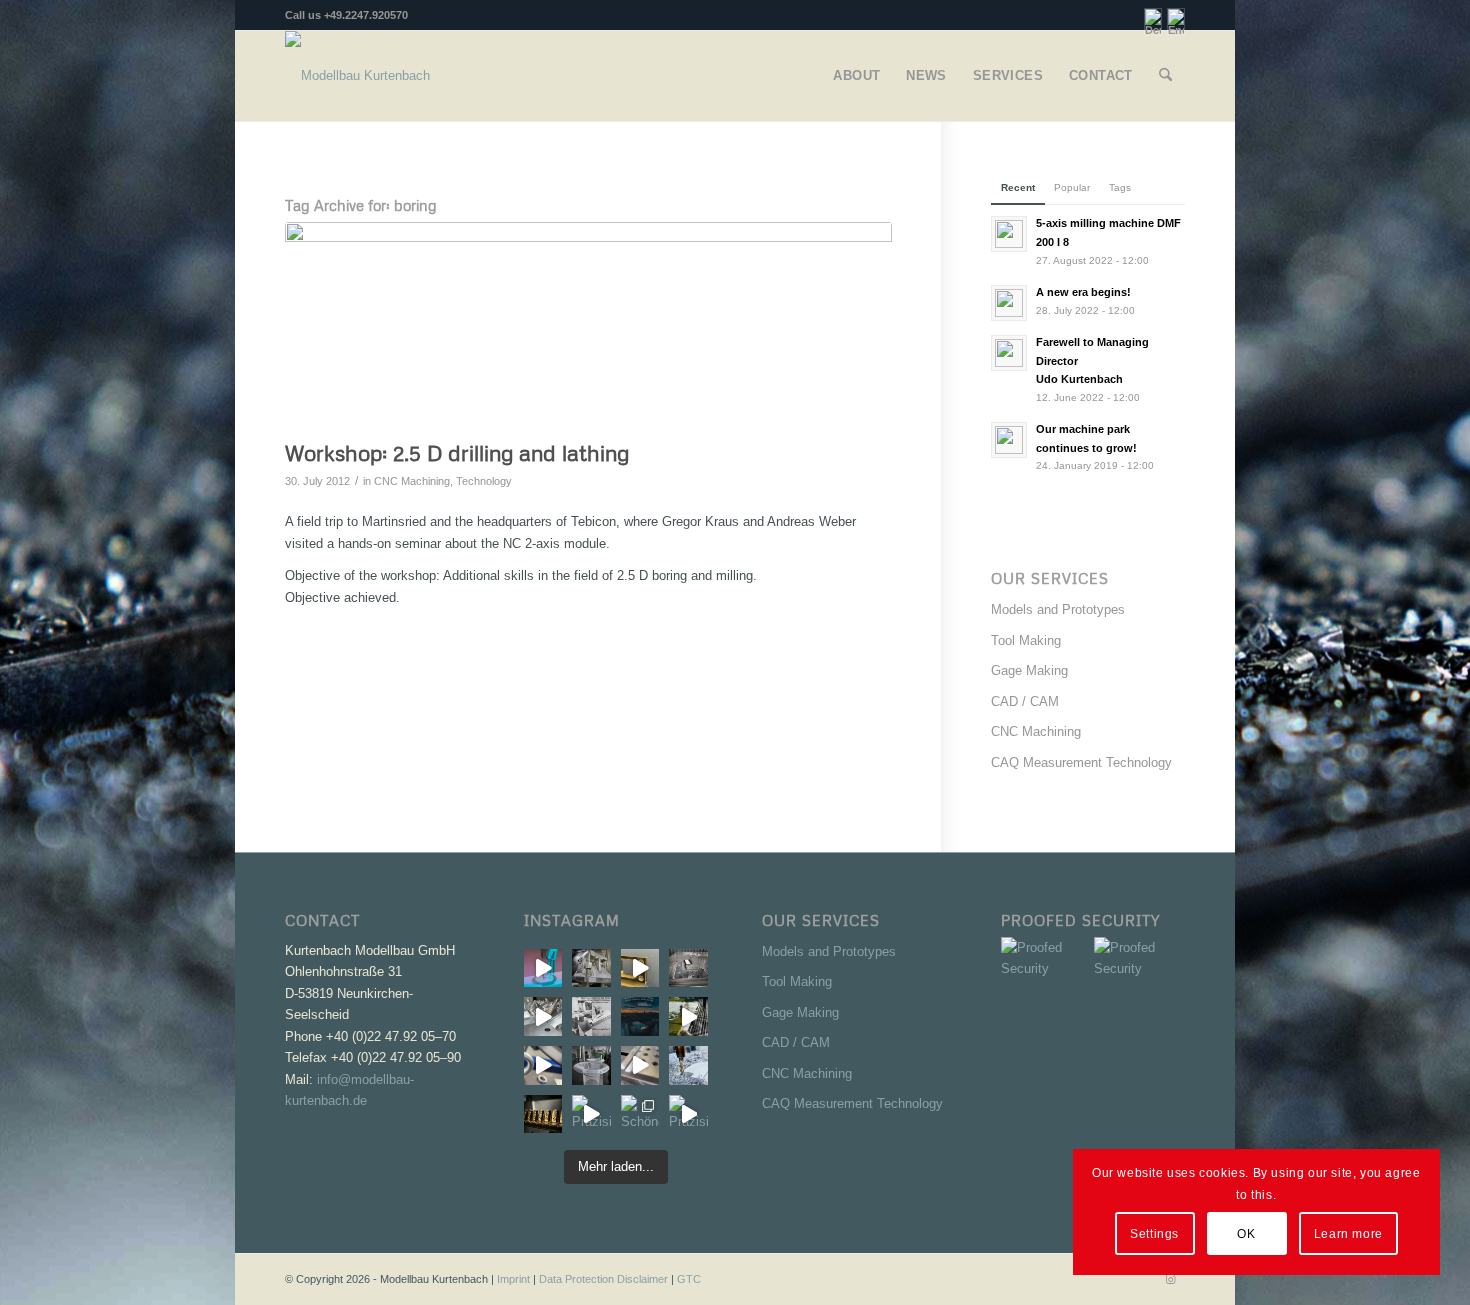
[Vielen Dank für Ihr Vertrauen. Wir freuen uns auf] (640, 1016)
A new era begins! (1083, 292)
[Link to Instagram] (1170, 1279)
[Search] (1165, 76)
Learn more (1348, 1234)
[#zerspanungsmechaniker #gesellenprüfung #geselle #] (591, 1016)
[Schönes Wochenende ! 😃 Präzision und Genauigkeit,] (543, 1114)
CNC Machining (412, 481)
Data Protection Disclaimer (603, 1279)
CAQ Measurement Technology (1081, 762)
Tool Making (1026, 640)
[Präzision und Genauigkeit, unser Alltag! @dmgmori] (640, 1065)
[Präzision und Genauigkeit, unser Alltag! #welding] (591, 1065)
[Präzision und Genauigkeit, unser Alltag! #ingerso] (688, 1016)
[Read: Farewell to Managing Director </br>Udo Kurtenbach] (1009, 353)
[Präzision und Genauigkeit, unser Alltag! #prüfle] (543, 1065)
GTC (689, 1279)
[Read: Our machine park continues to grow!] (1009, 440)
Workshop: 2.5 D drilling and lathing (457, 452)
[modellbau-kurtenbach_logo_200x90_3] (357, 76)
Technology (484, 481)
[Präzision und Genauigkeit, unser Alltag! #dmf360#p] (688, 1065)
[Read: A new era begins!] (1009, 303)
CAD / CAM (1025, 701)
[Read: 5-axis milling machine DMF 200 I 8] (1009, 234)
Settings (1154, 1234)
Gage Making (1029, 670)
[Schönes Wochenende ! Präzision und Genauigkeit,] (640, 1114)
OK (1246, 1234)
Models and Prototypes (1058, 609)
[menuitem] (856, 76)
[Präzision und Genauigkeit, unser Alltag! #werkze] (543, 968)
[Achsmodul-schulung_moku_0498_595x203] (588, 325)
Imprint (513, 1279)
